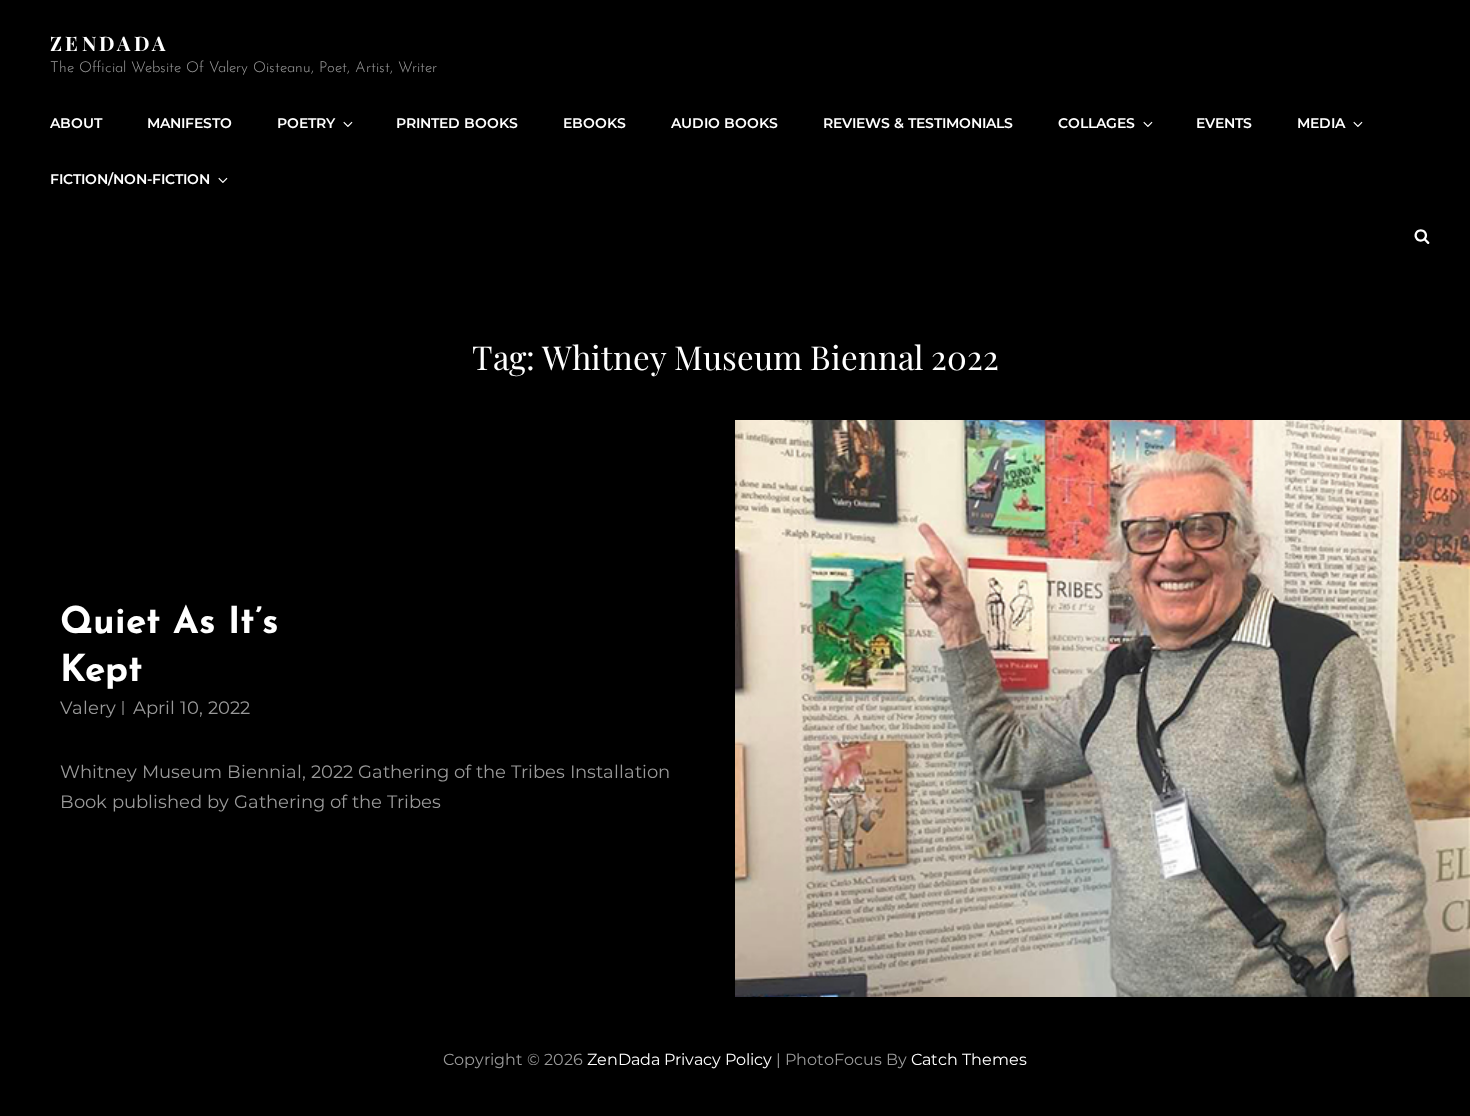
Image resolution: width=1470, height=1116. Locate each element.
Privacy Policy (718, 1059)
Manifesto (189, 123)
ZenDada (109, 42)
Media (1321, 123)
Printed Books (457, 123)
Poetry (306, 123)
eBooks (594, 123)
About (76, 123)
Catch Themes (969, 1059)
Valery (88, 708)
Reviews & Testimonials (918, 123)
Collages (1096, 123)
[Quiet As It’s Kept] (1102, 709)
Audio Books (724, 123)
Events (1224, 123)
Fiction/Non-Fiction (130, 179)
